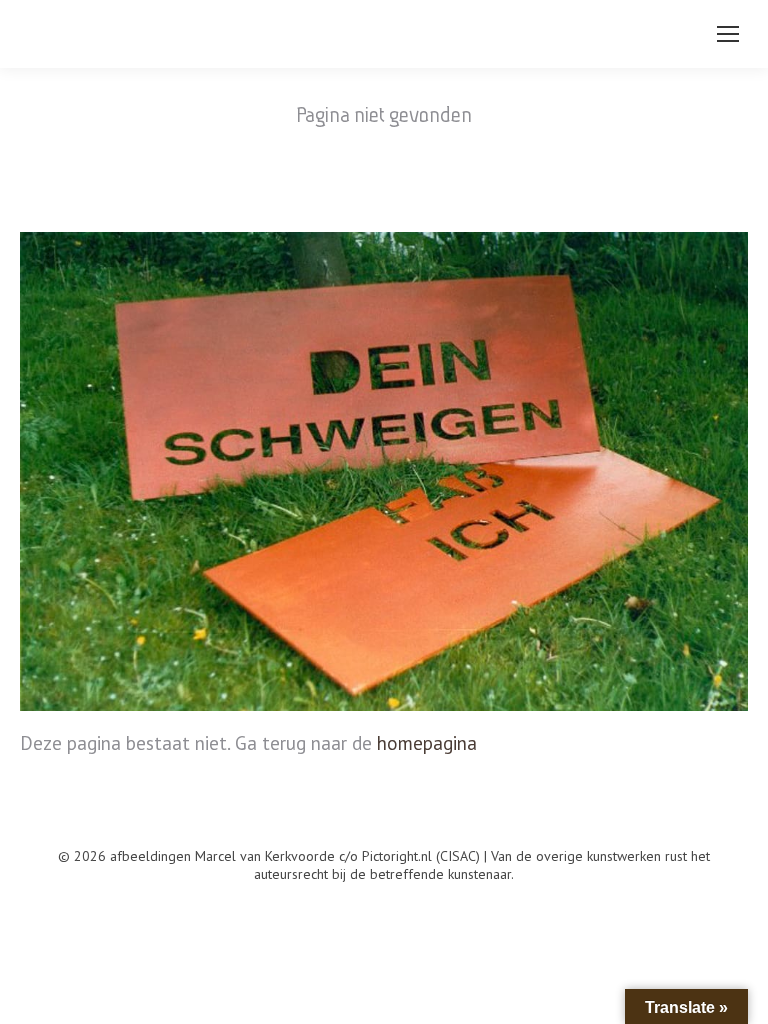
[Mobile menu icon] (728, 34)
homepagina (427, 743)
